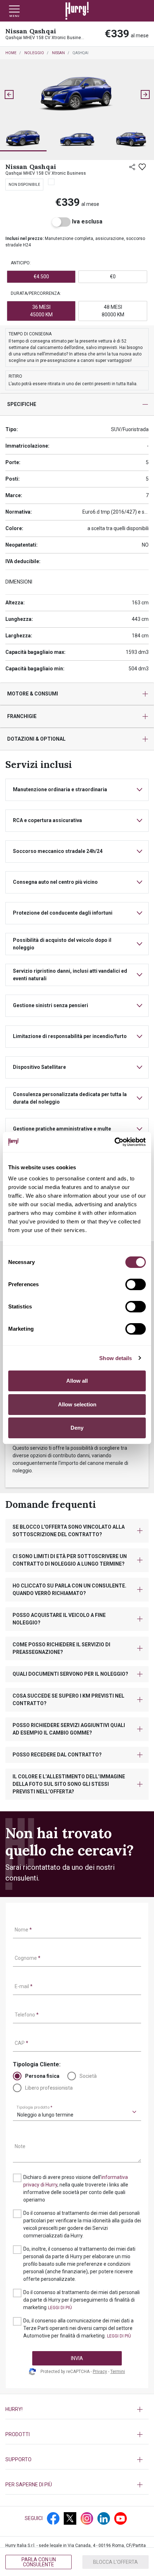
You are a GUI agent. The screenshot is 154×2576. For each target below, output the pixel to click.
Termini (118, 2372)
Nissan (58, 53)
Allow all (77, 1381)
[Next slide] (145, 95)
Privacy (100, 2372)
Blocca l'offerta (115, 2562)
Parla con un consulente (39, 2562)
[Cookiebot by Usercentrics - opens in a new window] (114, 1142)
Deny (77, 1428)
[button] (23, 139)
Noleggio (34, 53)
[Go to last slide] (9, 95)
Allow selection (77, 1404)
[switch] (136, 1284)
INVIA (77, 2358)
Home (11, 53)
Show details (115, 1358)
